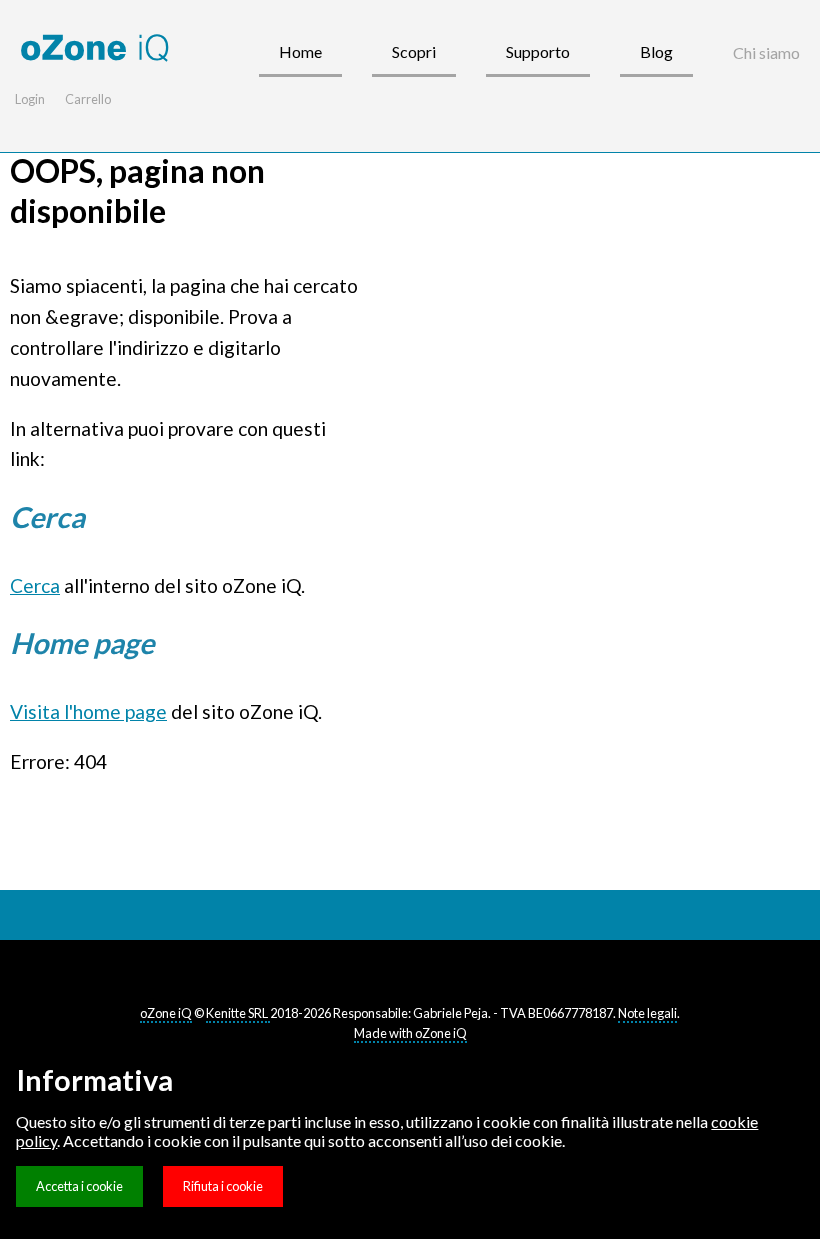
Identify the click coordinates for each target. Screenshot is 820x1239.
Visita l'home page (88, 711)
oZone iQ (166, 1013)
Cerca (35, 585)
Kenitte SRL (238, 1013)
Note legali (647, 1013)
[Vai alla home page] (95, 49)
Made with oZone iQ (410, 1033)
